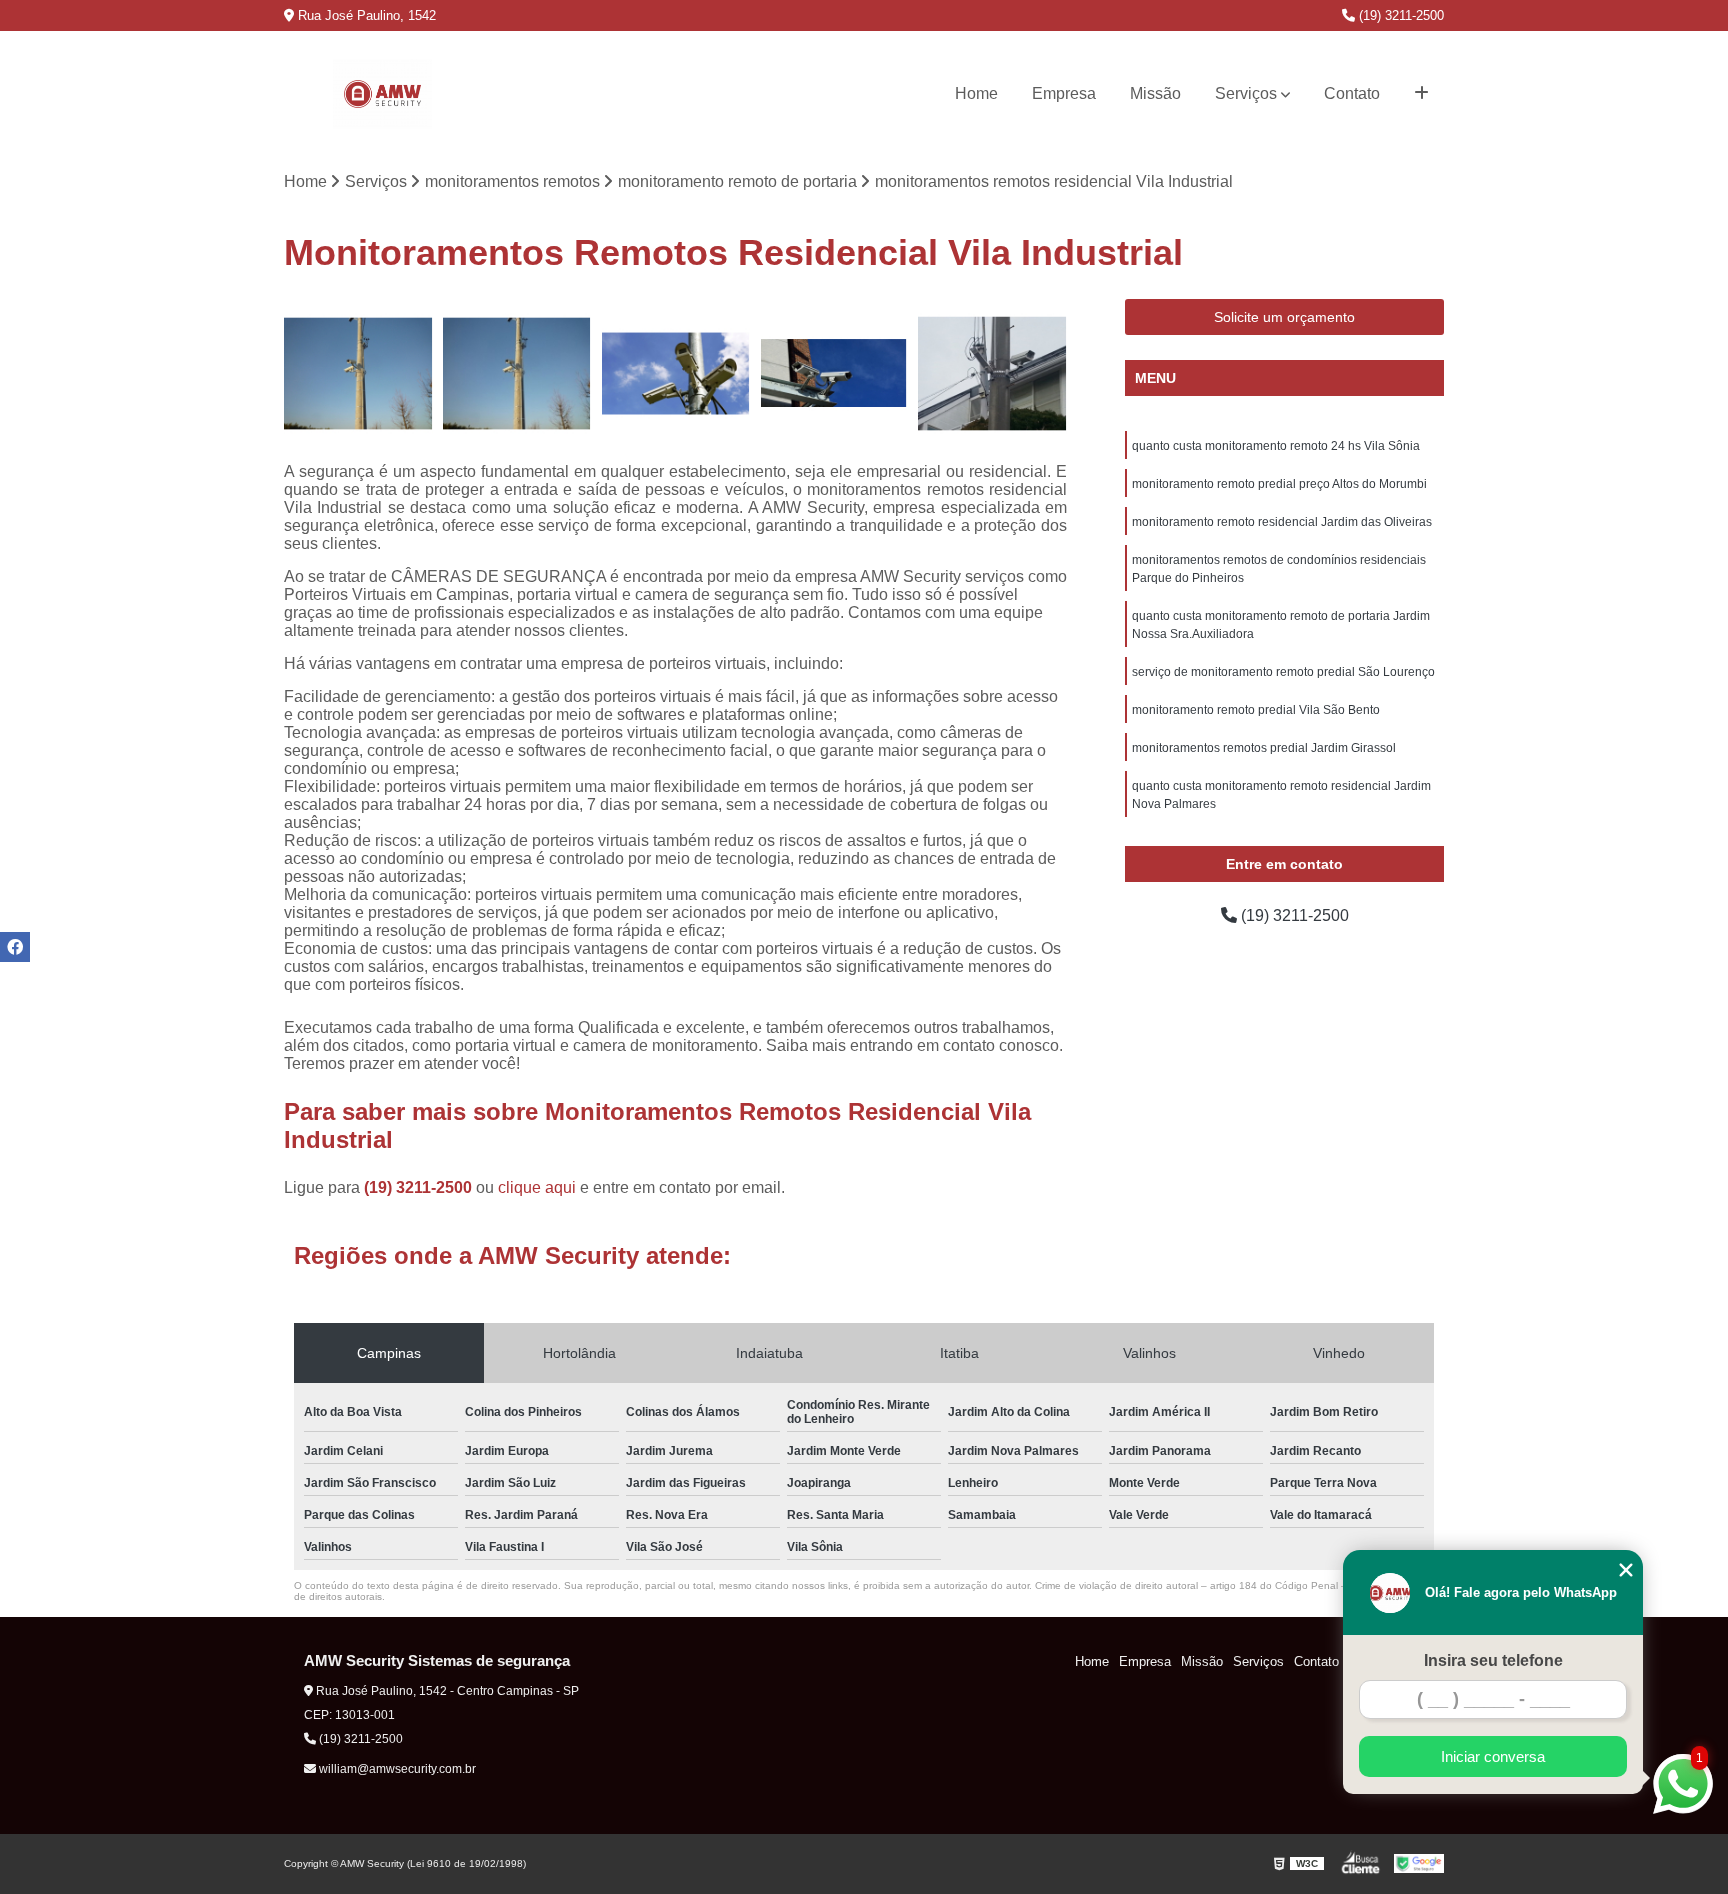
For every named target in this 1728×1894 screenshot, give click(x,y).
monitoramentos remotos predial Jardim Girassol (1264, 748)
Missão (1155, 93)
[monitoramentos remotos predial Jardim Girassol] (834, 373)
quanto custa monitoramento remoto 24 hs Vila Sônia (1276, 446)
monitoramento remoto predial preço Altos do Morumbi (1279, 484)
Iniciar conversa (1493, 1756)
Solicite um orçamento (1284, 317)
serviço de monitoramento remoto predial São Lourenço (1283, 672)
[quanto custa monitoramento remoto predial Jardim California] (675, 373)
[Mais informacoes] (1421, 94)
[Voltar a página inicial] (382, 94)
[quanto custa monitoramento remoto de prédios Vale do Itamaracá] (992, 373)
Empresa (1064, 93)
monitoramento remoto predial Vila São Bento (1256, 710)
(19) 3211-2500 (1399, 15)
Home (976, 93)
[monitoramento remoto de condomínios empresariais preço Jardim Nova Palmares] (358, 373)
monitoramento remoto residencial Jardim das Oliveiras (1282, 522)
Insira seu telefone (1493, 1660)
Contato (1352, 93)
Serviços (1246, 93)
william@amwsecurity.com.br (396, 1769)
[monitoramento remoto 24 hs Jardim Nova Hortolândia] (517, 373)
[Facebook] (15, 947)
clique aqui (537, 1187)
